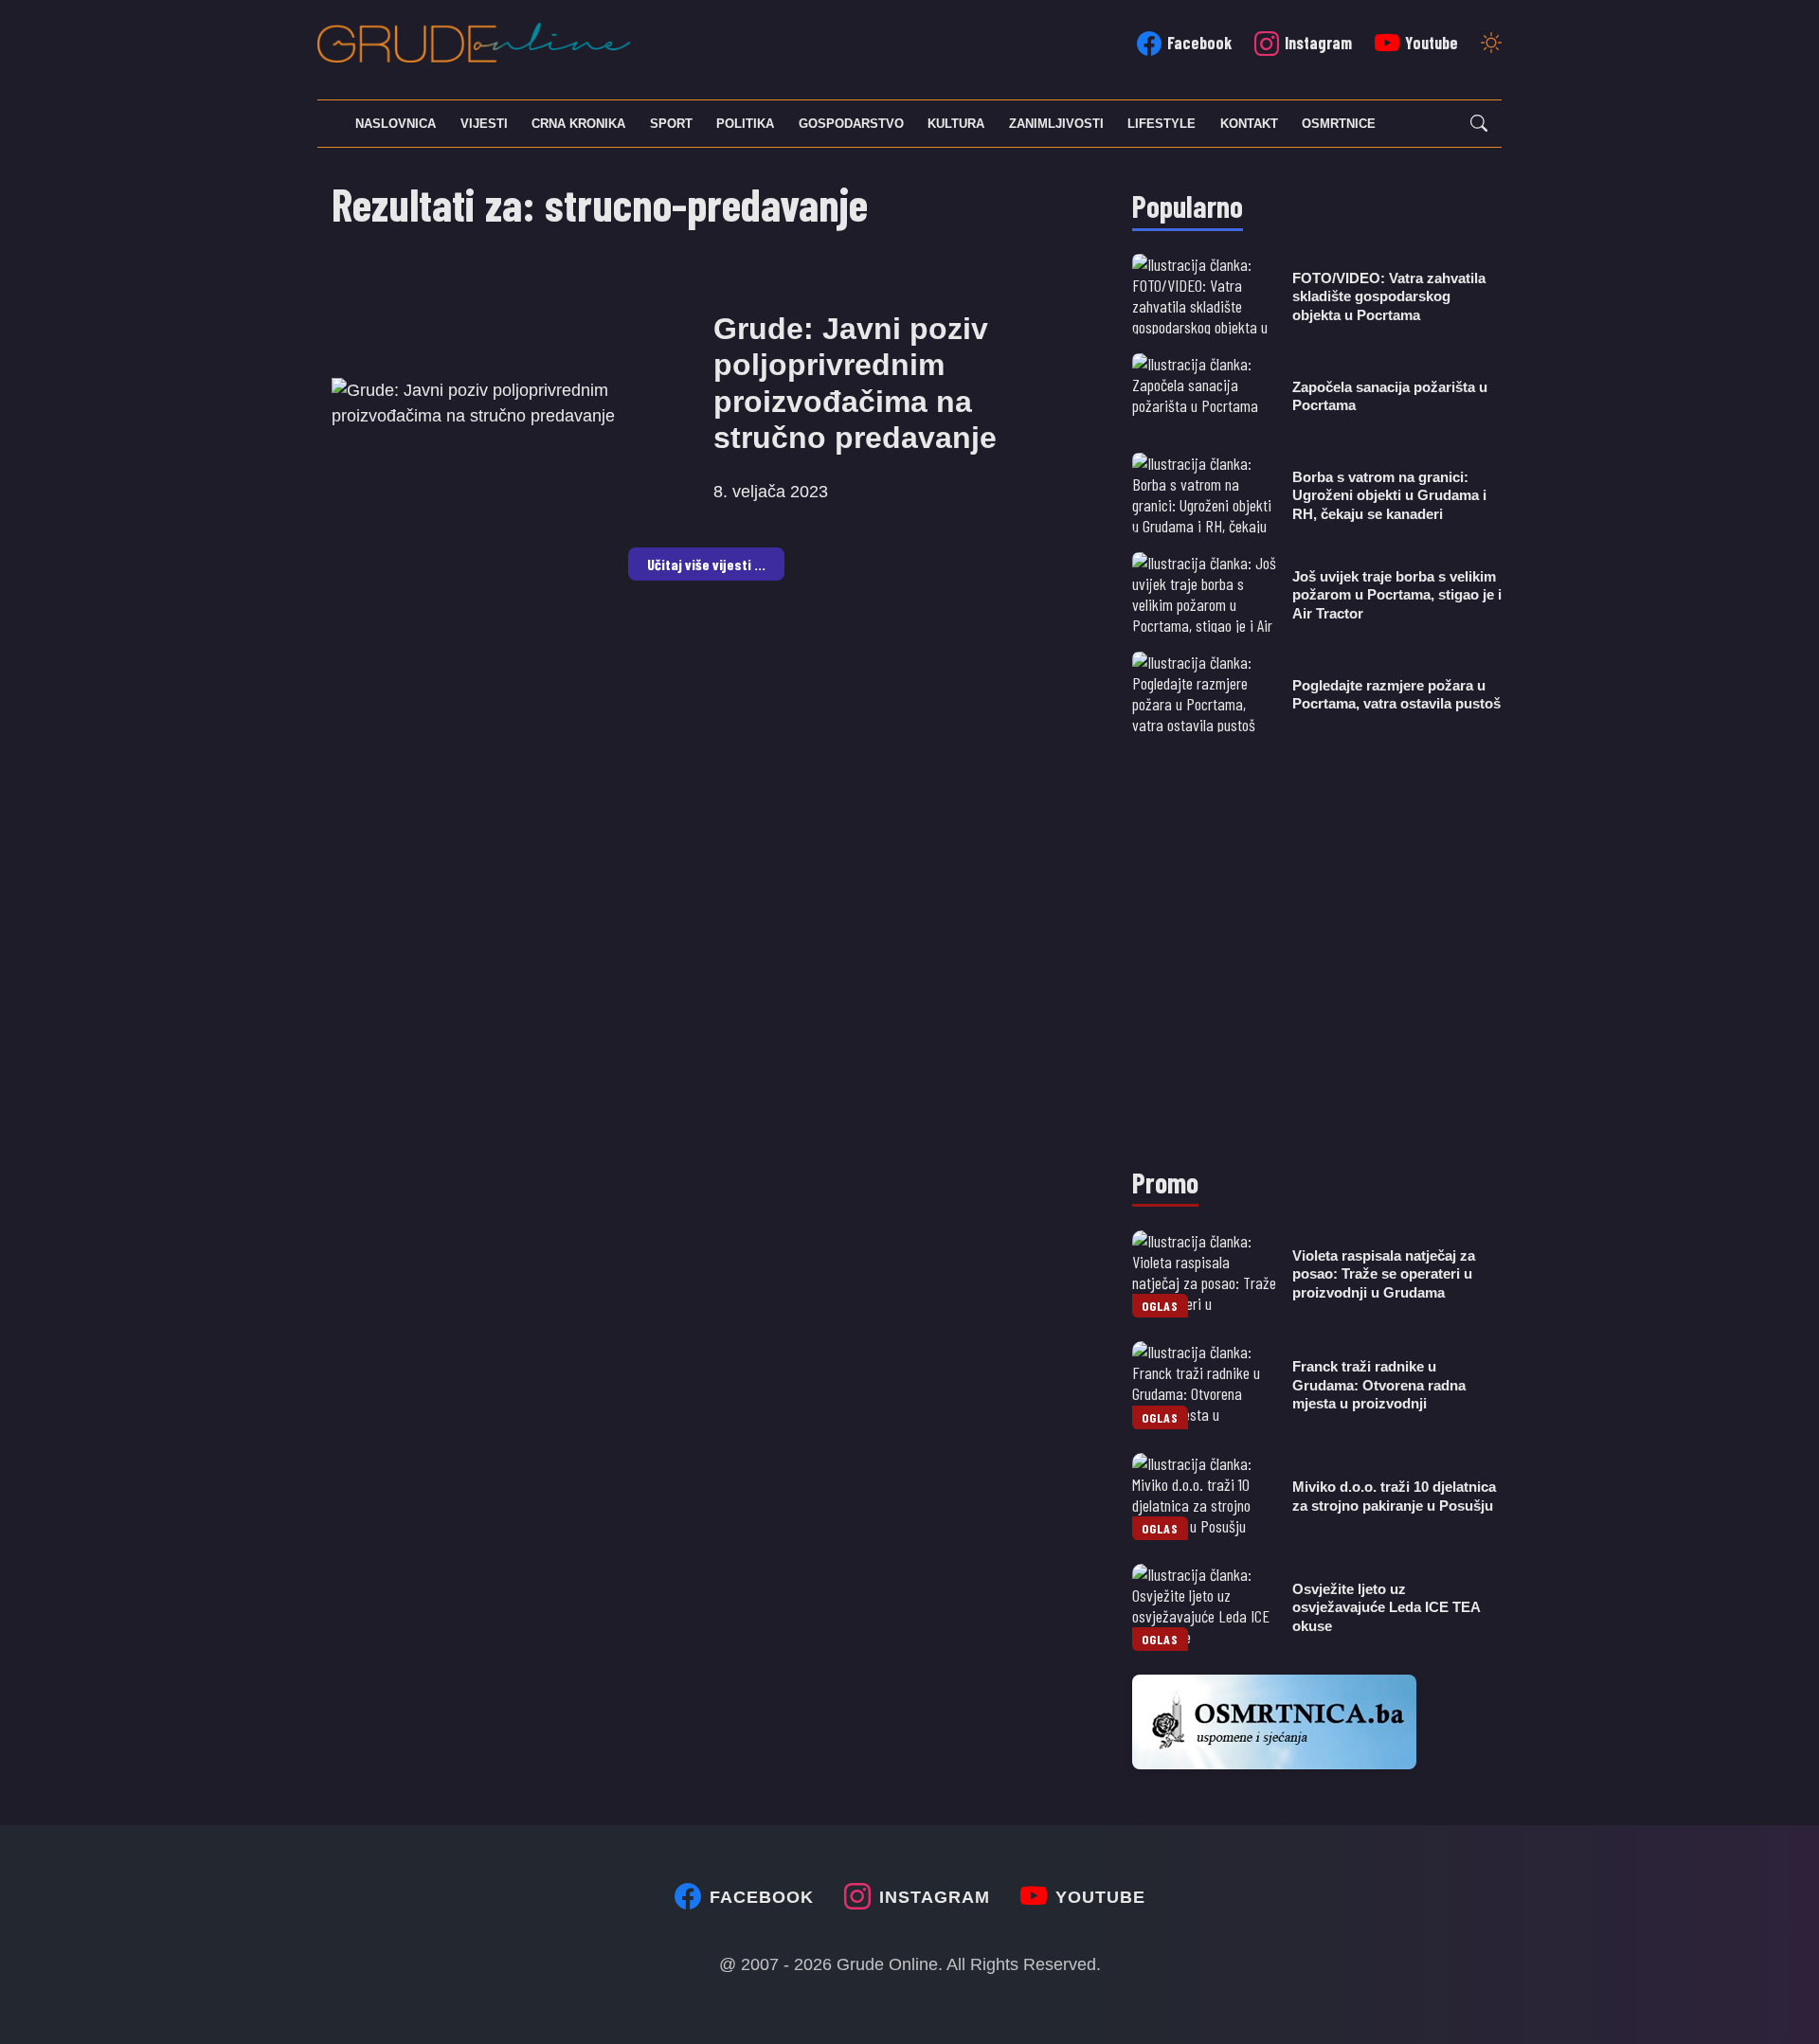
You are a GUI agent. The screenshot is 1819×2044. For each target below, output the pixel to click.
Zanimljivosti (1056, 124)
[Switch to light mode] (1491, 45)
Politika (745, 124)
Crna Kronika (578, 124)
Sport (671, 124)
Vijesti (484, 124)
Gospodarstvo (851, 124)
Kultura (956, 124)
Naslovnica (396, 124)
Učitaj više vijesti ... (706, 564)
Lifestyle (1162, 124)
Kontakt (1249, 124)
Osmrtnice (1339, 124)
